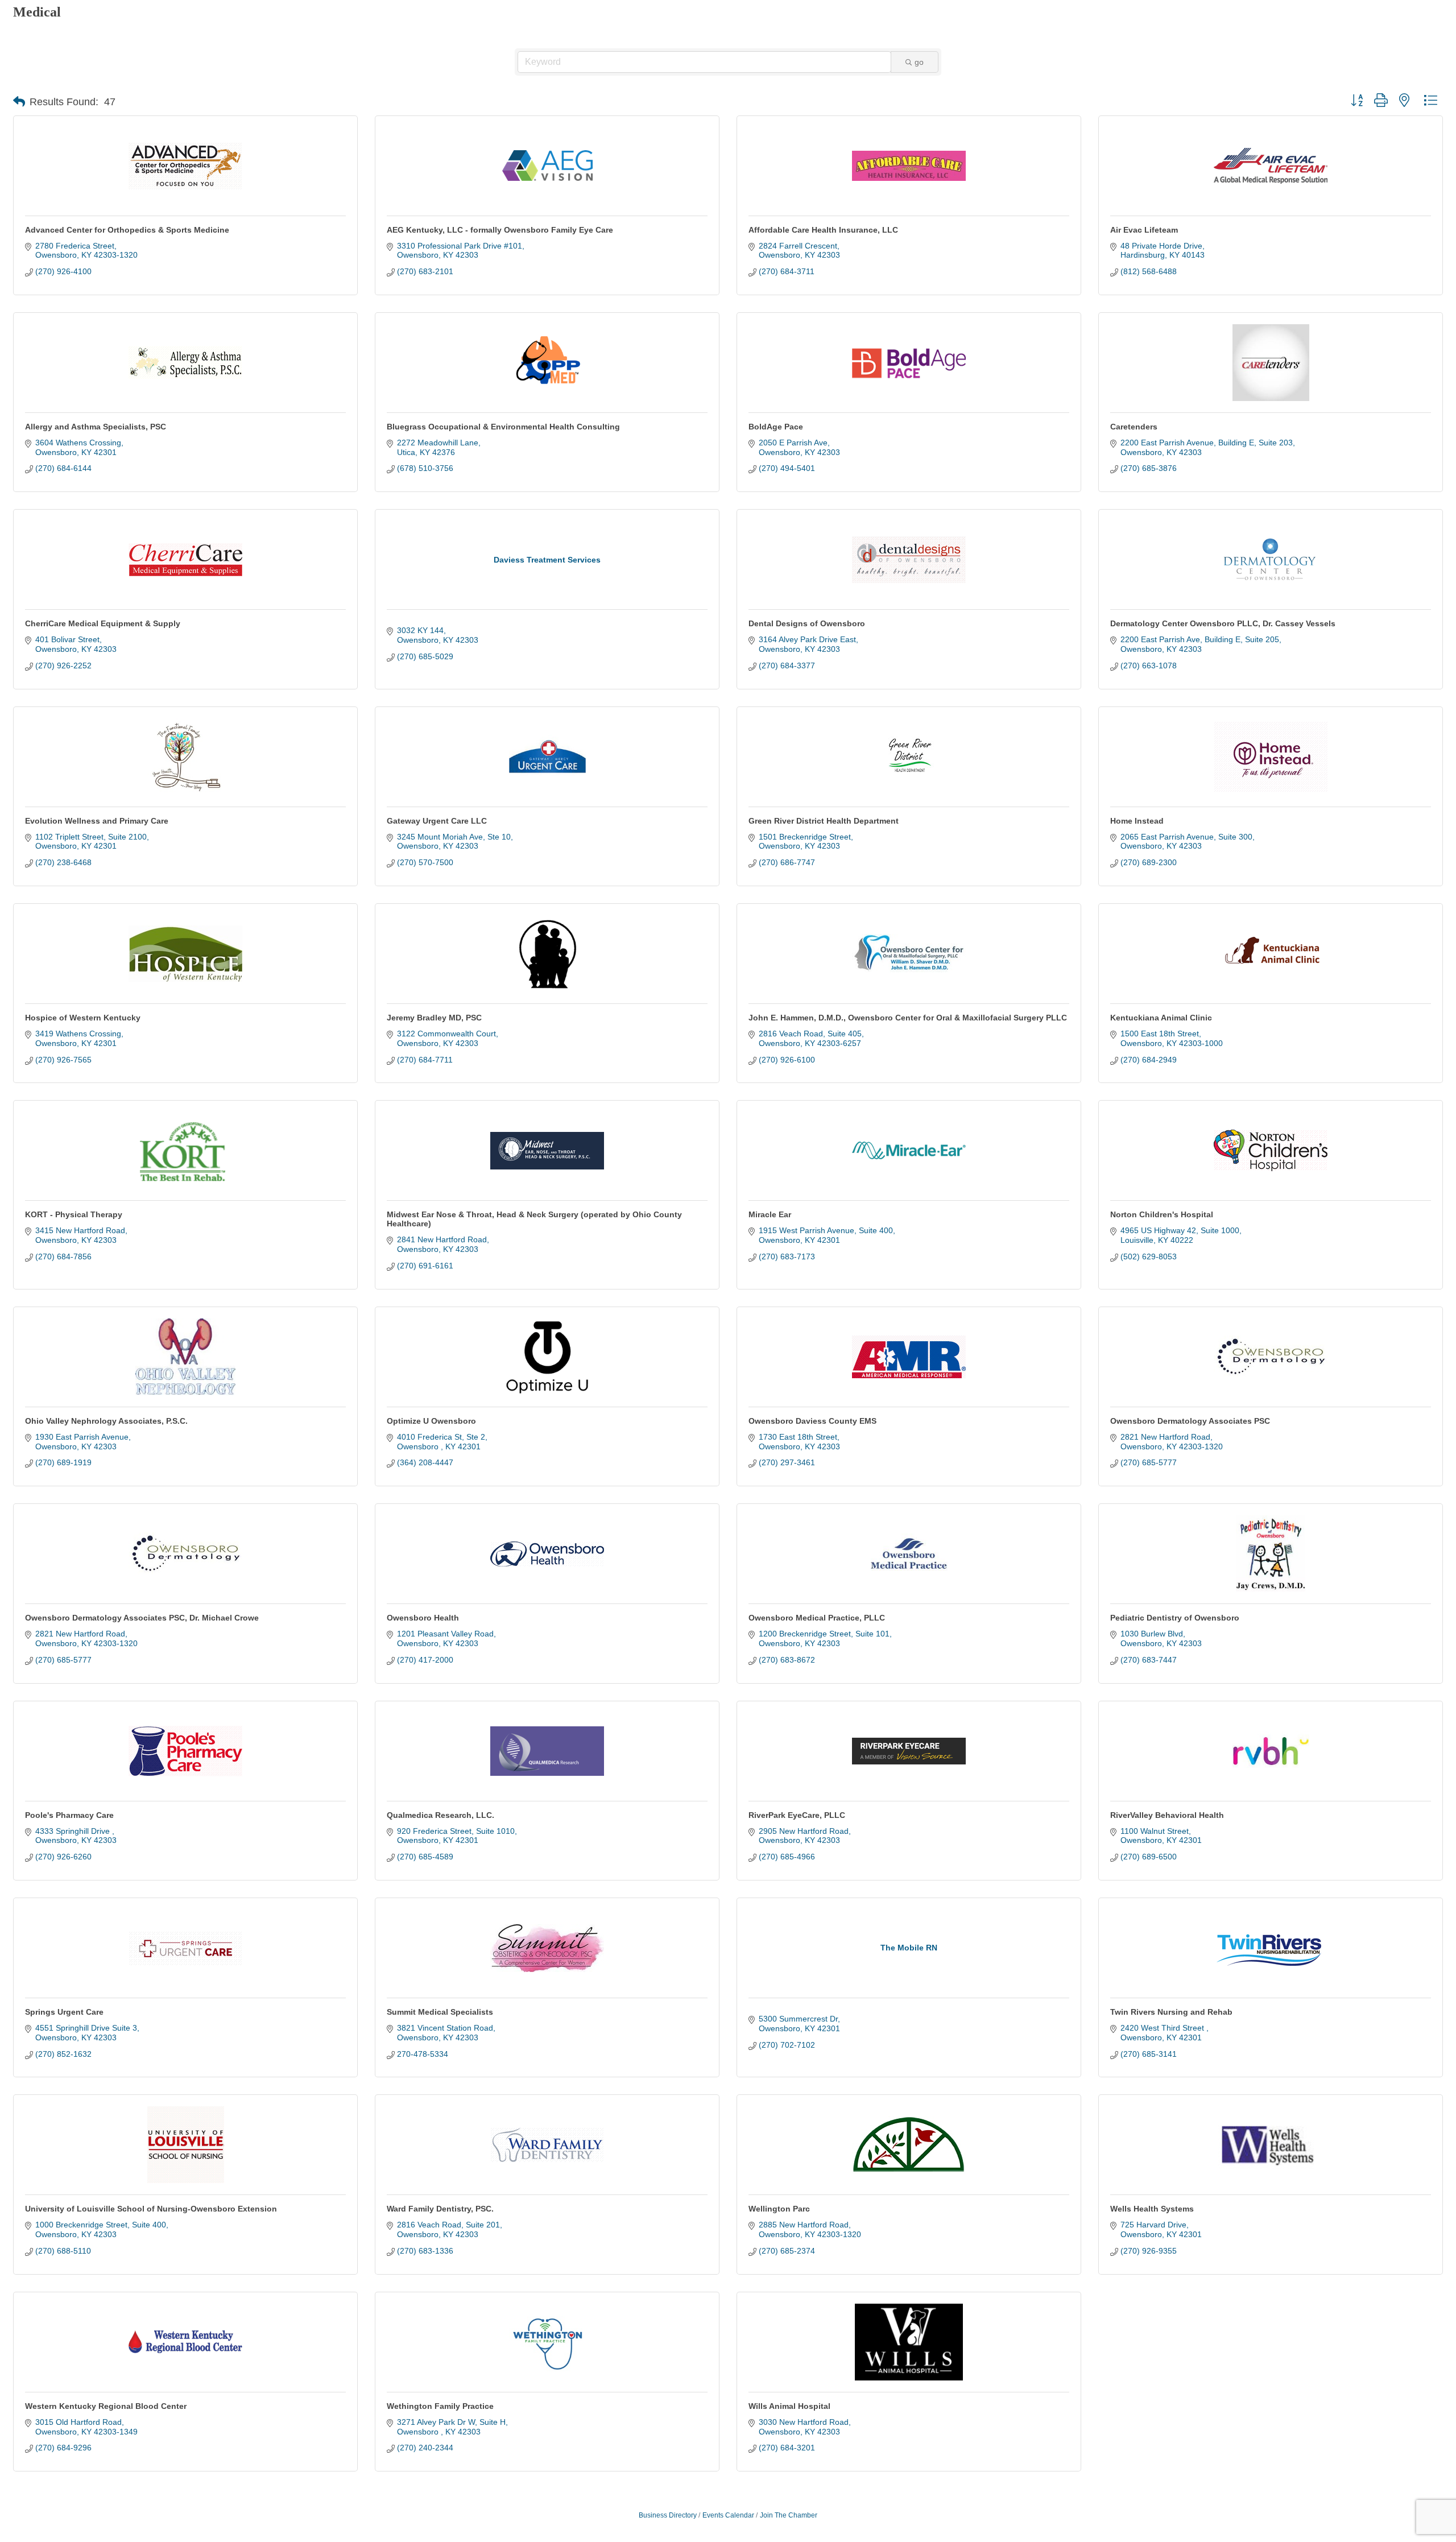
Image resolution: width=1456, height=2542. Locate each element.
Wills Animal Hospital (789, 2406)
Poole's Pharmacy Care (69, 1815)
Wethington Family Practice (440, 2406)
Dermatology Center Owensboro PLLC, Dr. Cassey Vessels (1223, 623)
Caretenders (1134, 427)
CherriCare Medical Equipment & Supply (103, 623)
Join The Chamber (789, 2515)
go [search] (919, 62)
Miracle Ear (770, 1214)
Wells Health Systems (1152, 2209)
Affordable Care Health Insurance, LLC (823, 230)
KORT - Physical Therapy (74, 1214)
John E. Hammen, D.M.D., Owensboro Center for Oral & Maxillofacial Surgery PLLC (908, 1018)
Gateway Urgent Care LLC (437, 821)
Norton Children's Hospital (1162, 1214)
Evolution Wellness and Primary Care (97, 821)
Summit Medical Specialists (440, 2012)
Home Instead (1137, 821)
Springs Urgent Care (64, 2012)
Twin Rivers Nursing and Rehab (1171, 2012)
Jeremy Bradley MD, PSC (434, 1018)
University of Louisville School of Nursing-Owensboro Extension (151, 2209)
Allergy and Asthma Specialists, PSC (96, 427)
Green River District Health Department (824, 821)
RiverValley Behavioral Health (1167, 1815)
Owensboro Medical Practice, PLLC (817, 1618)
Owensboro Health (423, 1618)
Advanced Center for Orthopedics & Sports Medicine (127, 230)
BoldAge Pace (776, 427)
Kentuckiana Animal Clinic (1161, 1018)
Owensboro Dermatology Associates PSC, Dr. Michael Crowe (142, 1618)
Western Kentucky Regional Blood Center (106, 2406)
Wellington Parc (779, 2209)
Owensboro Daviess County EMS (812, 1421)
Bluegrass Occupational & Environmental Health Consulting (503, 427)
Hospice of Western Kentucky (83, 1018)
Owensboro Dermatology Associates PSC (1190, 1421)
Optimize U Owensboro (431, 1421)
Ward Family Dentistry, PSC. (440, 2209)
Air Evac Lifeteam (1144, 230)
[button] (19, 102)
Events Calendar (728, 2515)
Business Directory (668, 2515)
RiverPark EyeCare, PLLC (797, 1815)
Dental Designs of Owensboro (807, 623)
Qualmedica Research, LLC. (440, 1815)
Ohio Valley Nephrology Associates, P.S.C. (106, 1421)
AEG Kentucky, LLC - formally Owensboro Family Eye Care (500, 230)
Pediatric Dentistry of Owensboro (1175, 1618)
